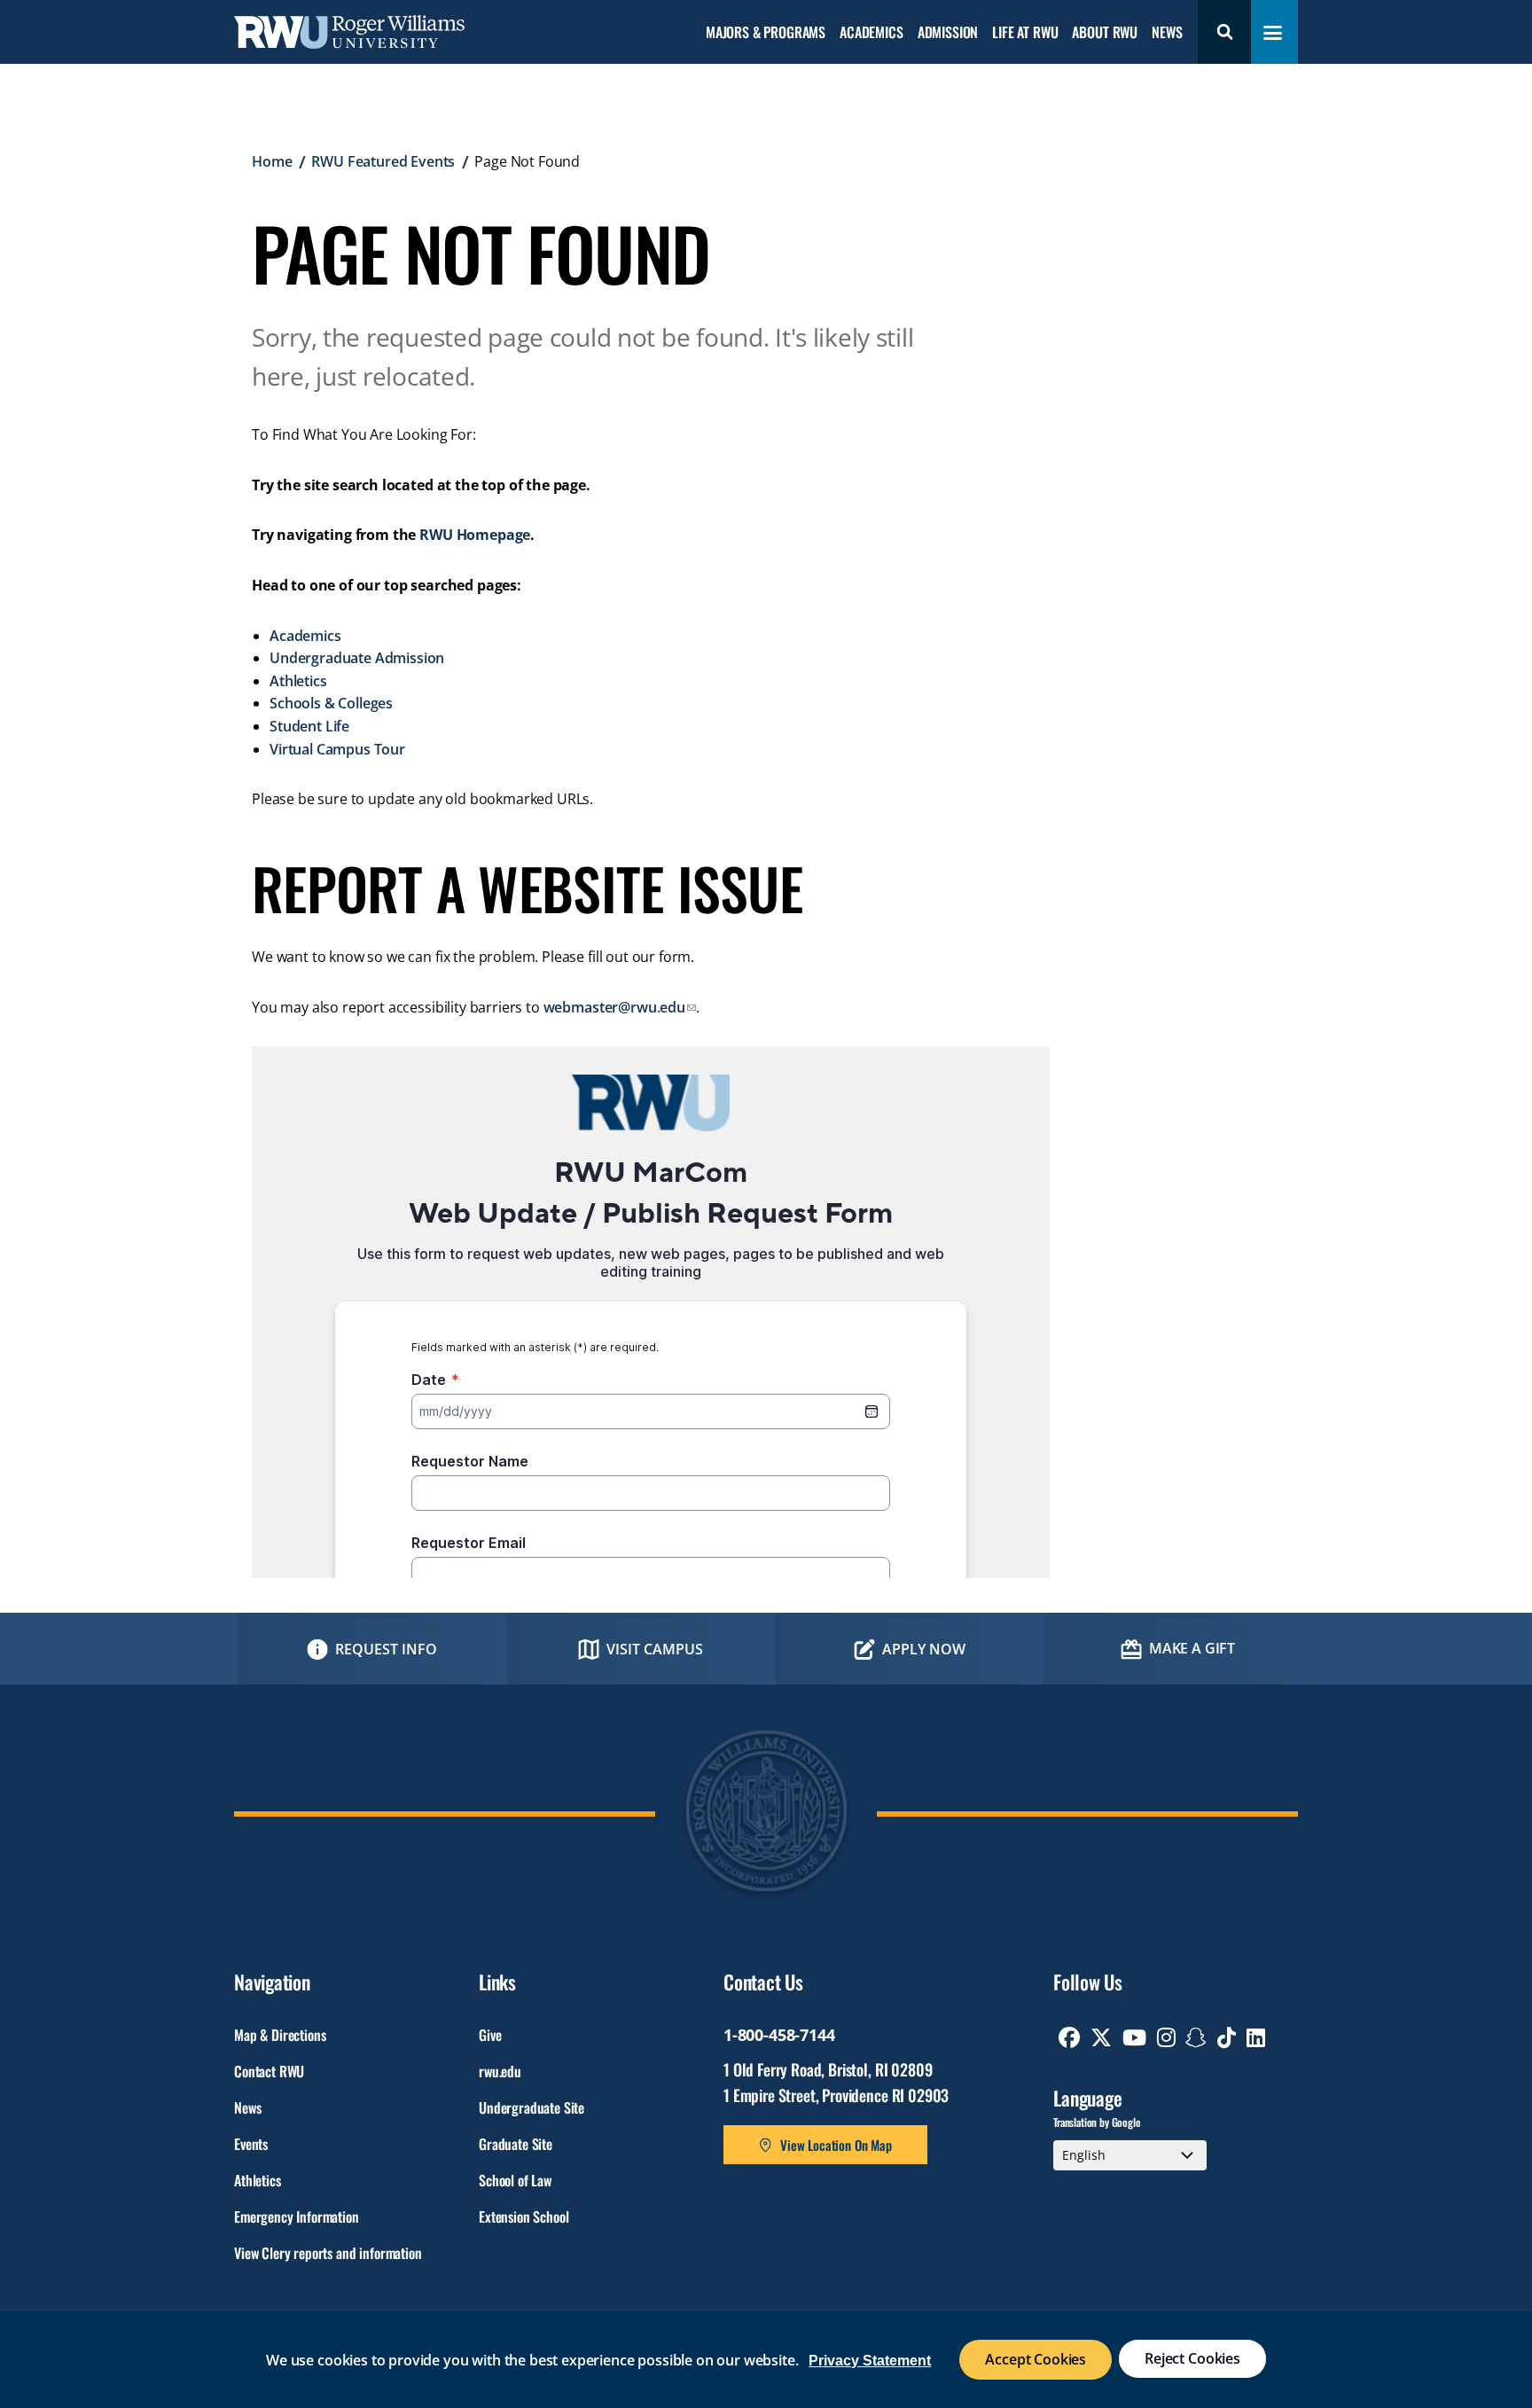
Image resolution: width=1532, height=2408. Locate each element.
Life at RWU (1025, 33)
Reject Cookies (1192, 2358)
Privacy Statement (870, 2361)
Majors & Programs (766, 33)
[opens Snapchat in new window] (1196, 2037)
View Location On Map (836, 2145)
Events (251, 2144)
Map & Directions (280, 2035)
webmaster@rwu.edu (614, 1007)
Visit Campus (655, 1649)
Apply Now (924, 1649)
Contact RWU (269, 2071)
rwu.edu (500, 2071)
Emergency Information (297, 2216)
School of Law (515, 2180)
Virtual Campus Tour (337, 749)
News (1167, 33)
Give (490, 2035)
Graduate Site (516, 2144)
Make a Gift (1192, 1648)
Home (272, 161)
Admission (948, 33)
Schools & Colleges (331, 703)
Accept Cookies (1036, 2359)
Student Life (309, 726)
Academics (872, 33)
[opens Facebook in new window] (1069, 2037)
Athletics (298, 681)
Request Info (386, 1649)
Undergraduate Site (532, 2107)
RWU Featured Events (383, 161)
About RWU (1105, 33)
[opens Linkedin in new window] (1256, 2037)
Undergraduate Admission (357, 658)
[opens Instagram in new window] (1166, 2037)
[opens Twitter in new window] (1101, 2037)
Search (1224, 32)
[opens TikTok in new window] (1227, 2037)
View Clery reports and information (328, 2253)
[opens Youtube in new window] (1134, 2037)
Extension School (524, 2216)
